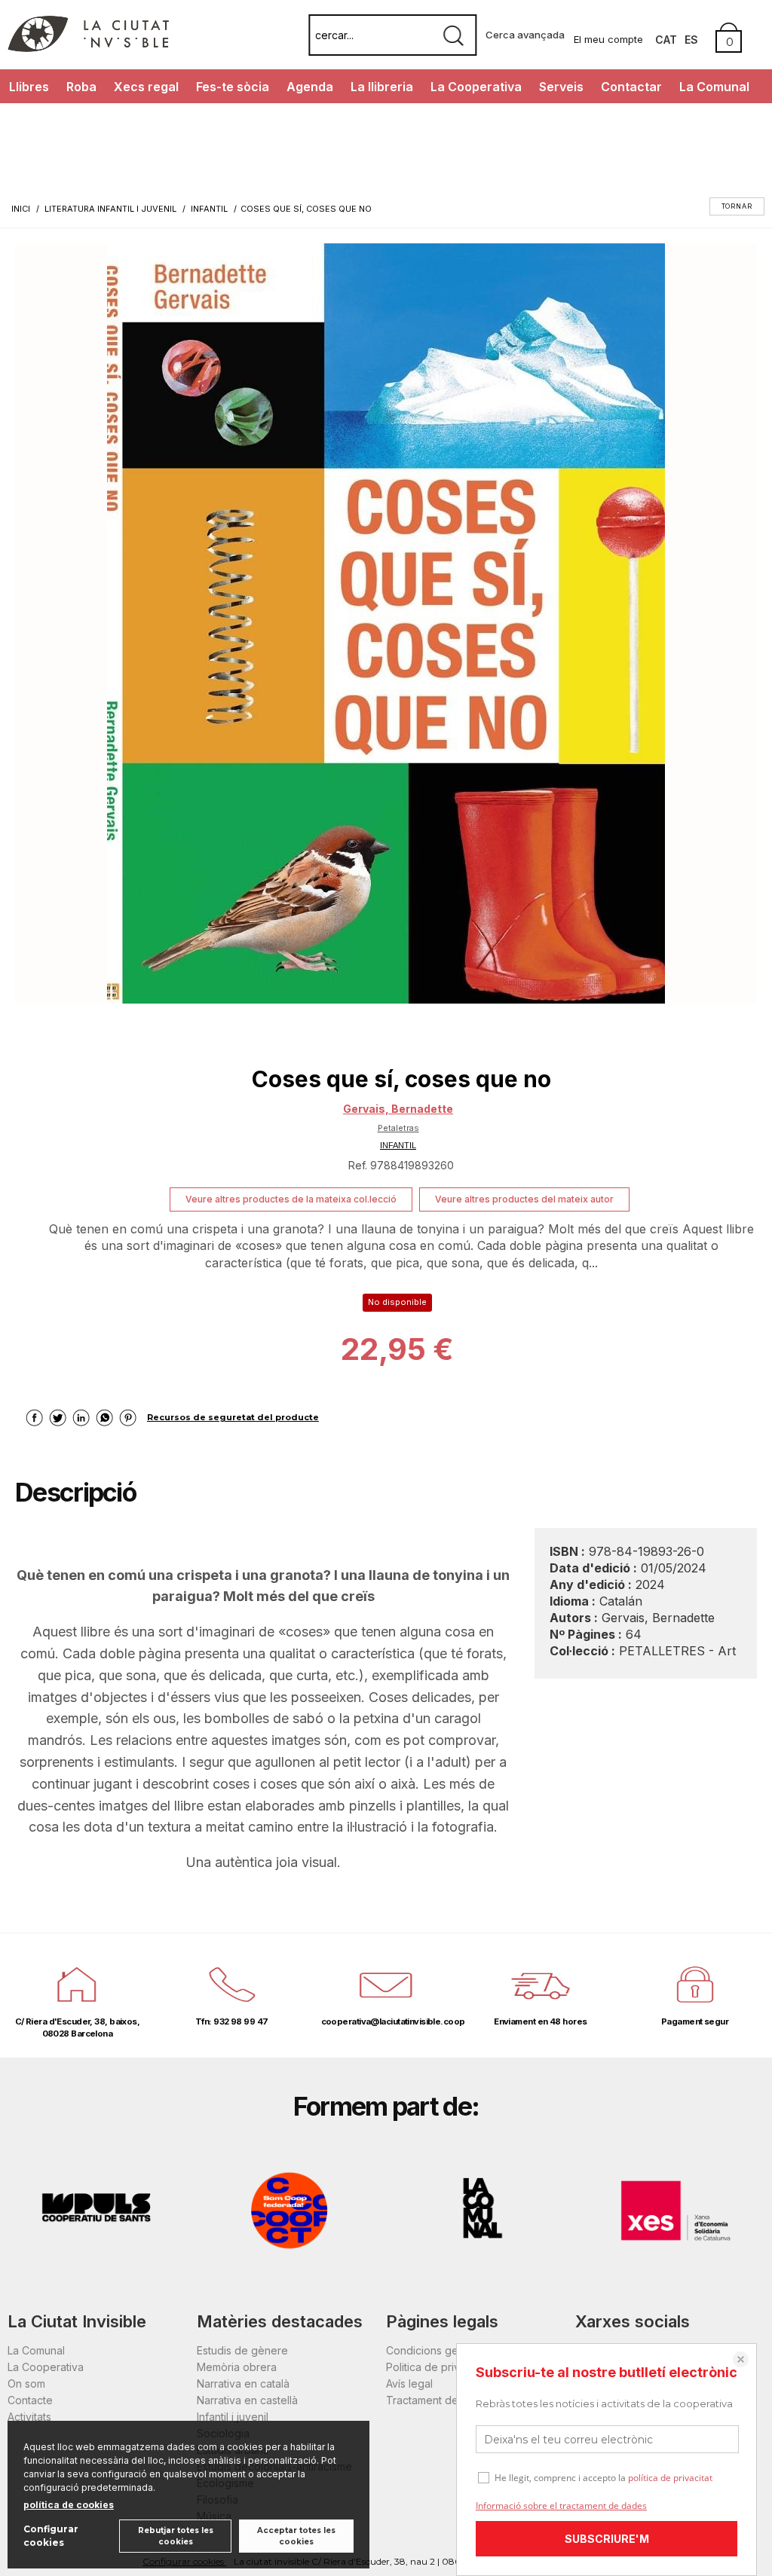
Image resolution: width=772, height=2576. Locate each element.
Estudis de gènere (242, 2350)
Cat (666, 40)
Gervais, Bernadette (398, 1109)
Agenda (310, 87)
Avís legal (409, 2383)
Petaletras (398, 1128)
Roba (81, 87)
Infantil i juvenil (233, 2417)
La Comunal (714, 87)
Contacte (30, 2400)
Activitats (29, 2417)
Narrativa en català (243, 2383)
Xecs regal (146, 87)
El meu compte (608, 39)
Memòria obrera (237, 2367)
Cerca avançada (525, 35)
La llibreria (382, 87)
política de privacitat (670, 2478)
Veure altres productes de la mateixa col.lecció (291, 1199)
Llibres (29, 87)
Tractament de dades (440, 2400)
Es (691, 40)
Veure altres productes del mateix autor (524, 1199)
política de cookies (69, 2505)
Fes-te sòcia (233, 87)
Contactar (631, 87)
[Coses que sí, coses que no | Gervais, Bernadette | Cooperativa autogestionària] (386, 623)
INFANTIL (398, 1145)
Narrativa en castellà (247, 2400)
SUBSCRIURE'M (607, 2539)
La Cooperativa (476, 87)
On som (26, 2383)
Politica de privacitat (436, 2367)
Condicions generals (437, 2350)
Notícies (33, 121)
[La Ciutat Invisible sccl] (88, 48)
